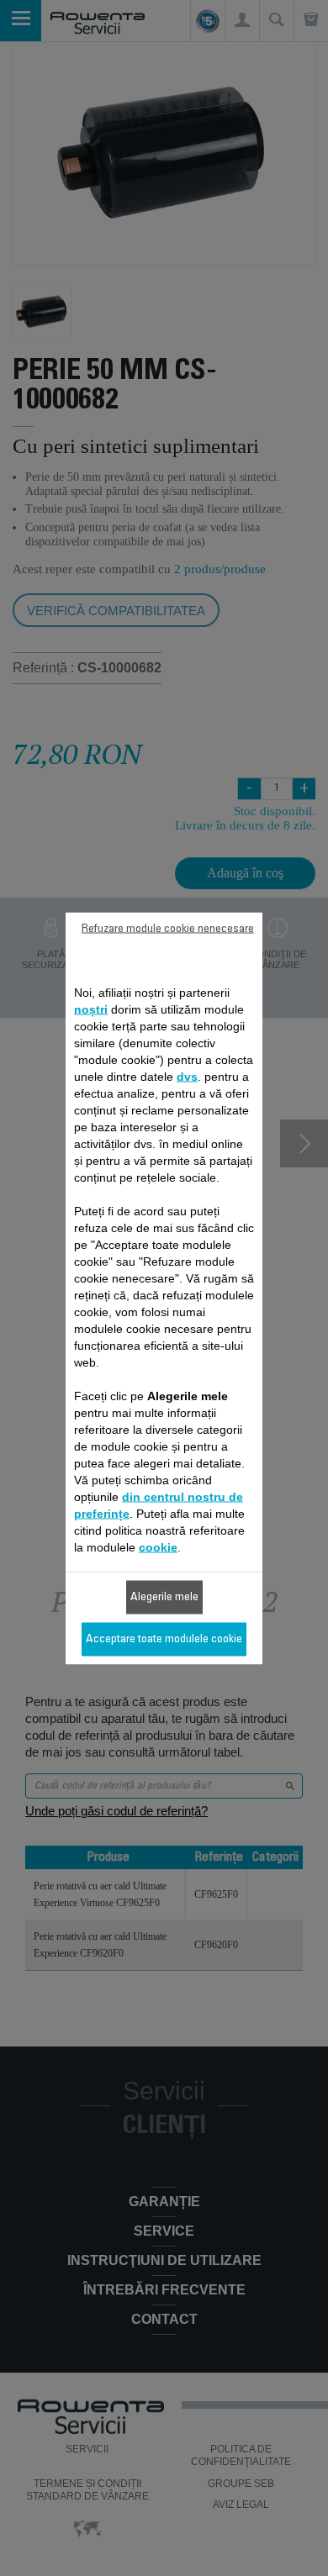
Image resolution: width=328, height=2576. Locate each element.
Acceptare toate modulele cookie (164, 1639)
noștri (91, 1009)
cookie (158, 1546)
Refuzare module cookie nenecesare (168, 929)
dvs (187, 1076)
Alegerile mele (164, 1597)
